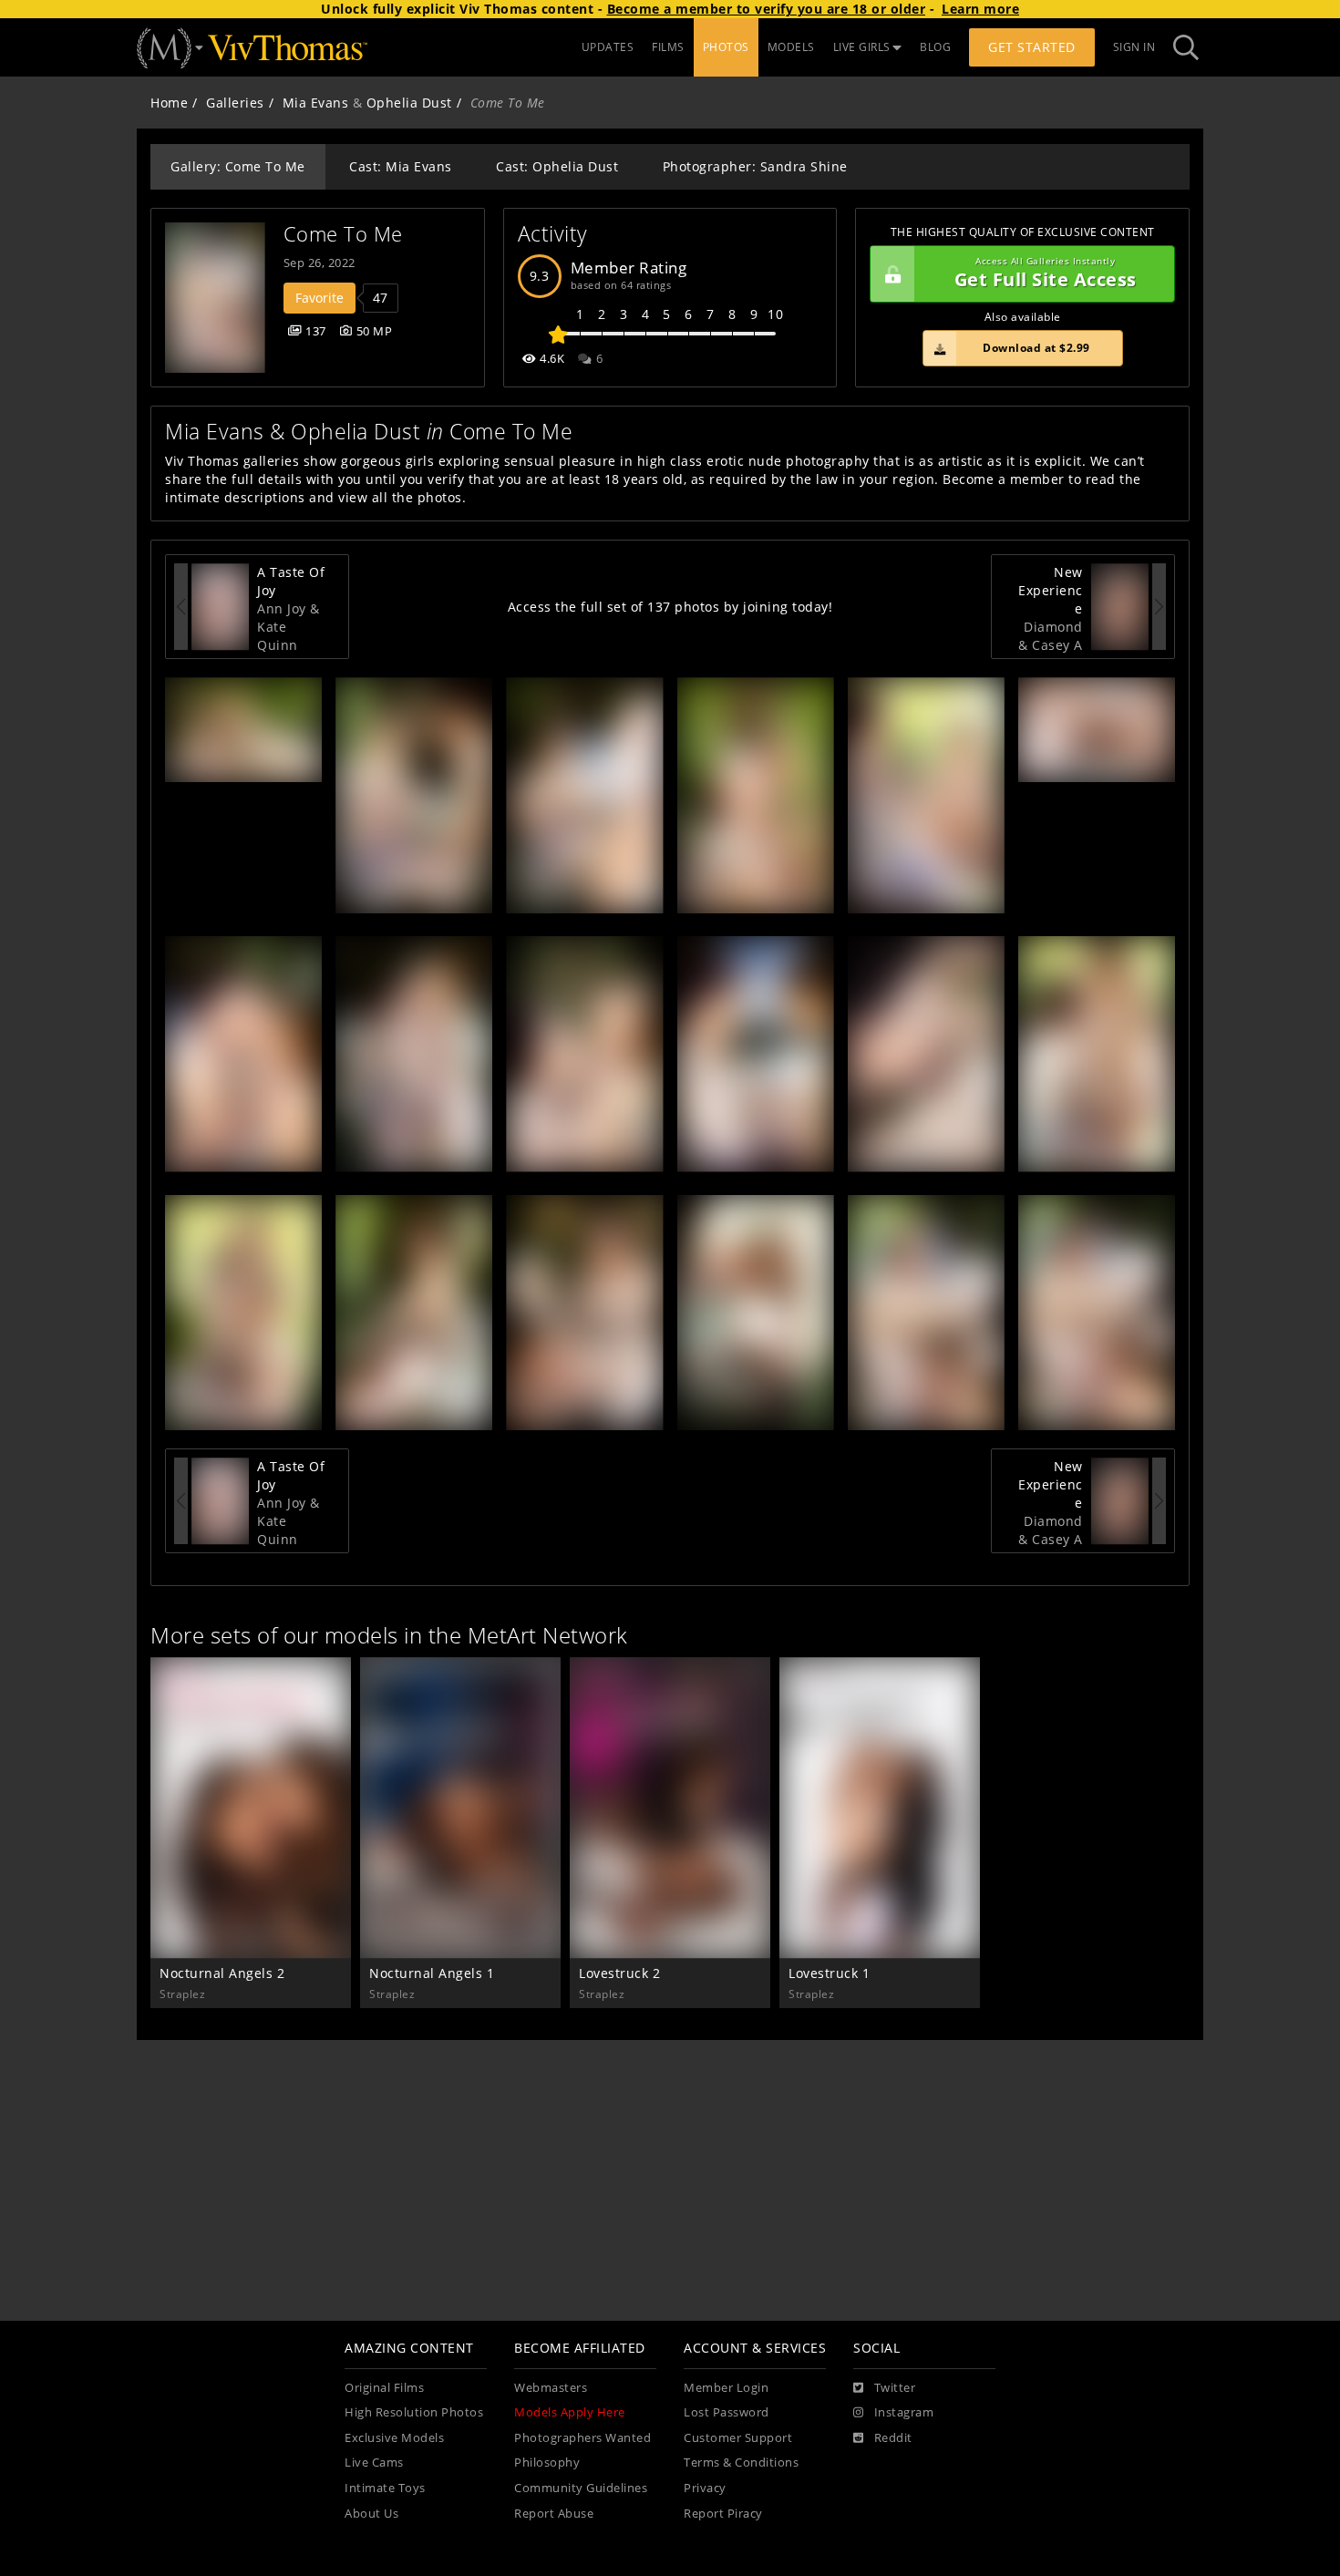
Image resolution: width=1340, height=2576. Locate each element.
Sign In (1134, 47)
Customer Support (738, 2438)
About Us (371, 2514)
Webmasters (551, 2388)
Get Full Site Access (1046, 274)
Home (169, 103)
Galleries (235, 103)
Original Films (384, 2388)
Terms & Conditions (741, 2463)
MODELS (791, 47)
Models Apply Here (570, 2412)
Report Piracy (723, 2514)
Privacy (705, 2488)
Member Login (726, 2388)
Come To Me (343, 234)
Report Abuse (554, 2514)
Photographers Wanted (582, 2438)
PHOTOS (726, 47)
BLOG (935, 47)
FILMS (668, 47)
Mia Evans (316, 103)
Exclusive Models (394, 2438)
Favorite (320, 298)
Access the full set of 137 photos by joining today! (670, 607)
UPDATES (608, 47)
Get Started (1032, 47)
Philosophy (547, 2463)
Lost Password (727, 2412)
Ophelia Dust (409, 103)
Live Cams (374, 2463)
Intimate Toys (385, 2488)
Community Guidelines (581, 2488)
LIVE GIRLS (862, 47)
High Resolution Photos (414, 2412)
